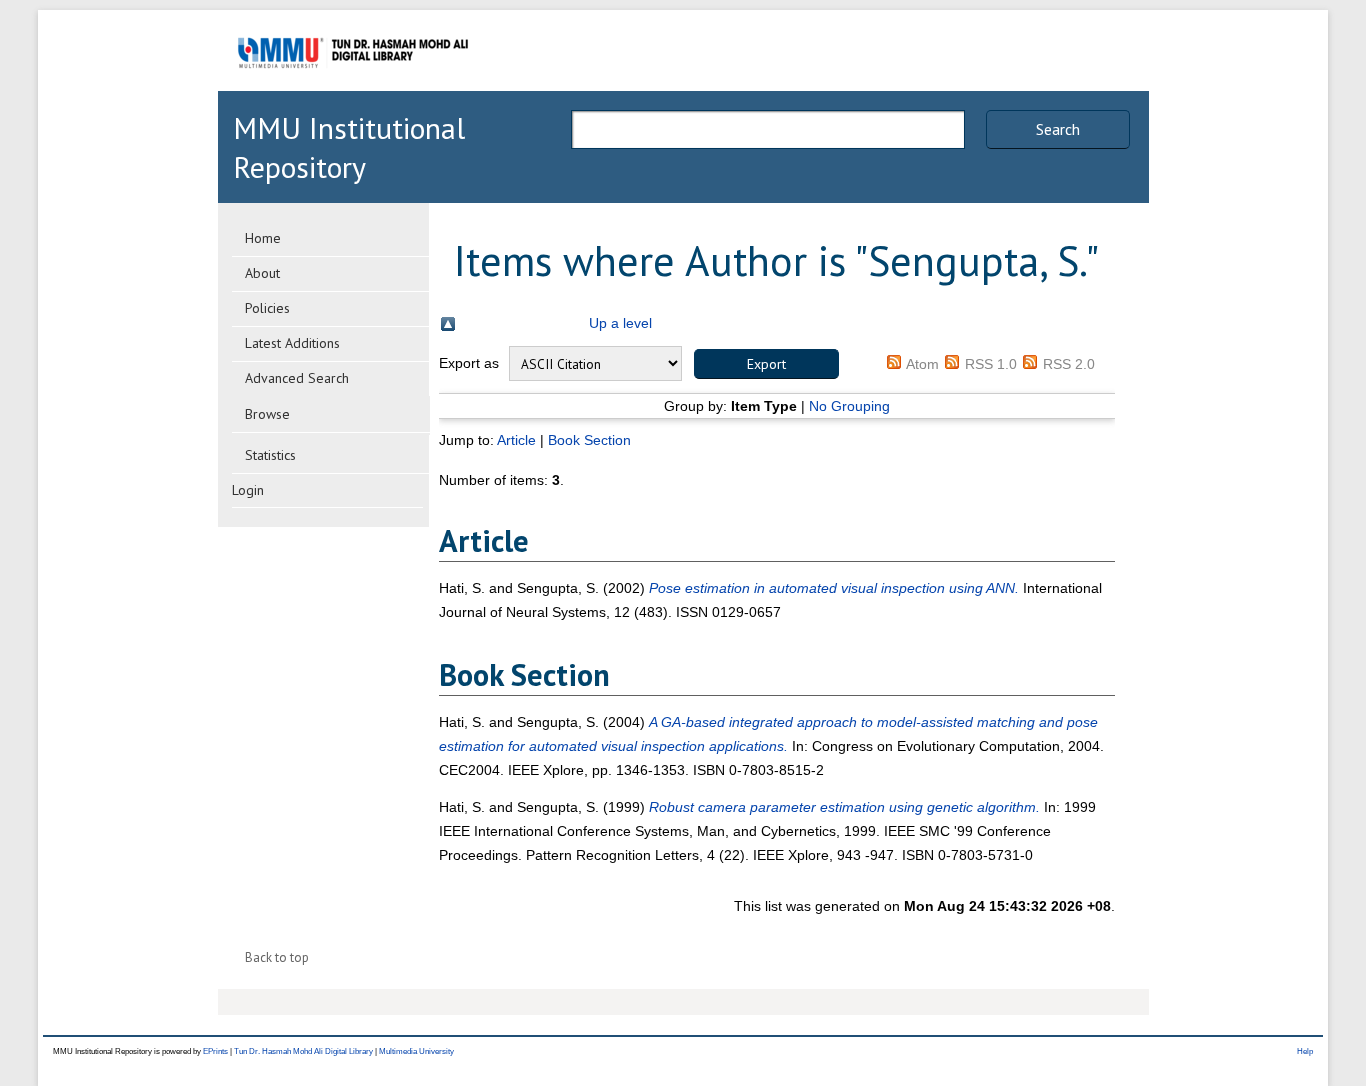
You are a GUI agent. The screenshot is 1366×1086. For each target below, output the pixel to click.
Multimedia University (416, 1051)
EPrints (215, 1051)
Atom (922, 364)
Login (248, 490)
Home (263, 238)
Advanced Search (297, 378)
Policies (267, 308)
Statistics (270, 455)
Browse (267, 414)
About (262, 273)
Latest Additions (292, 343)
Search (1058, 129)
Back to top (277, 957)
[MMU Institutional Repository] (353, 87)
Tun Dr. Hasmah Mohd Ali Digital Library (303, 1051)
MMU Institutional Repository (349, 147)
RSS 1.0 (991, 364)
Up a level (620, 323)
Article (516, 440)
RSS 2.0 (1069, 364)
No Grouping (849, 406)
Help (1305, 1051)
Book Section (589, 440)
